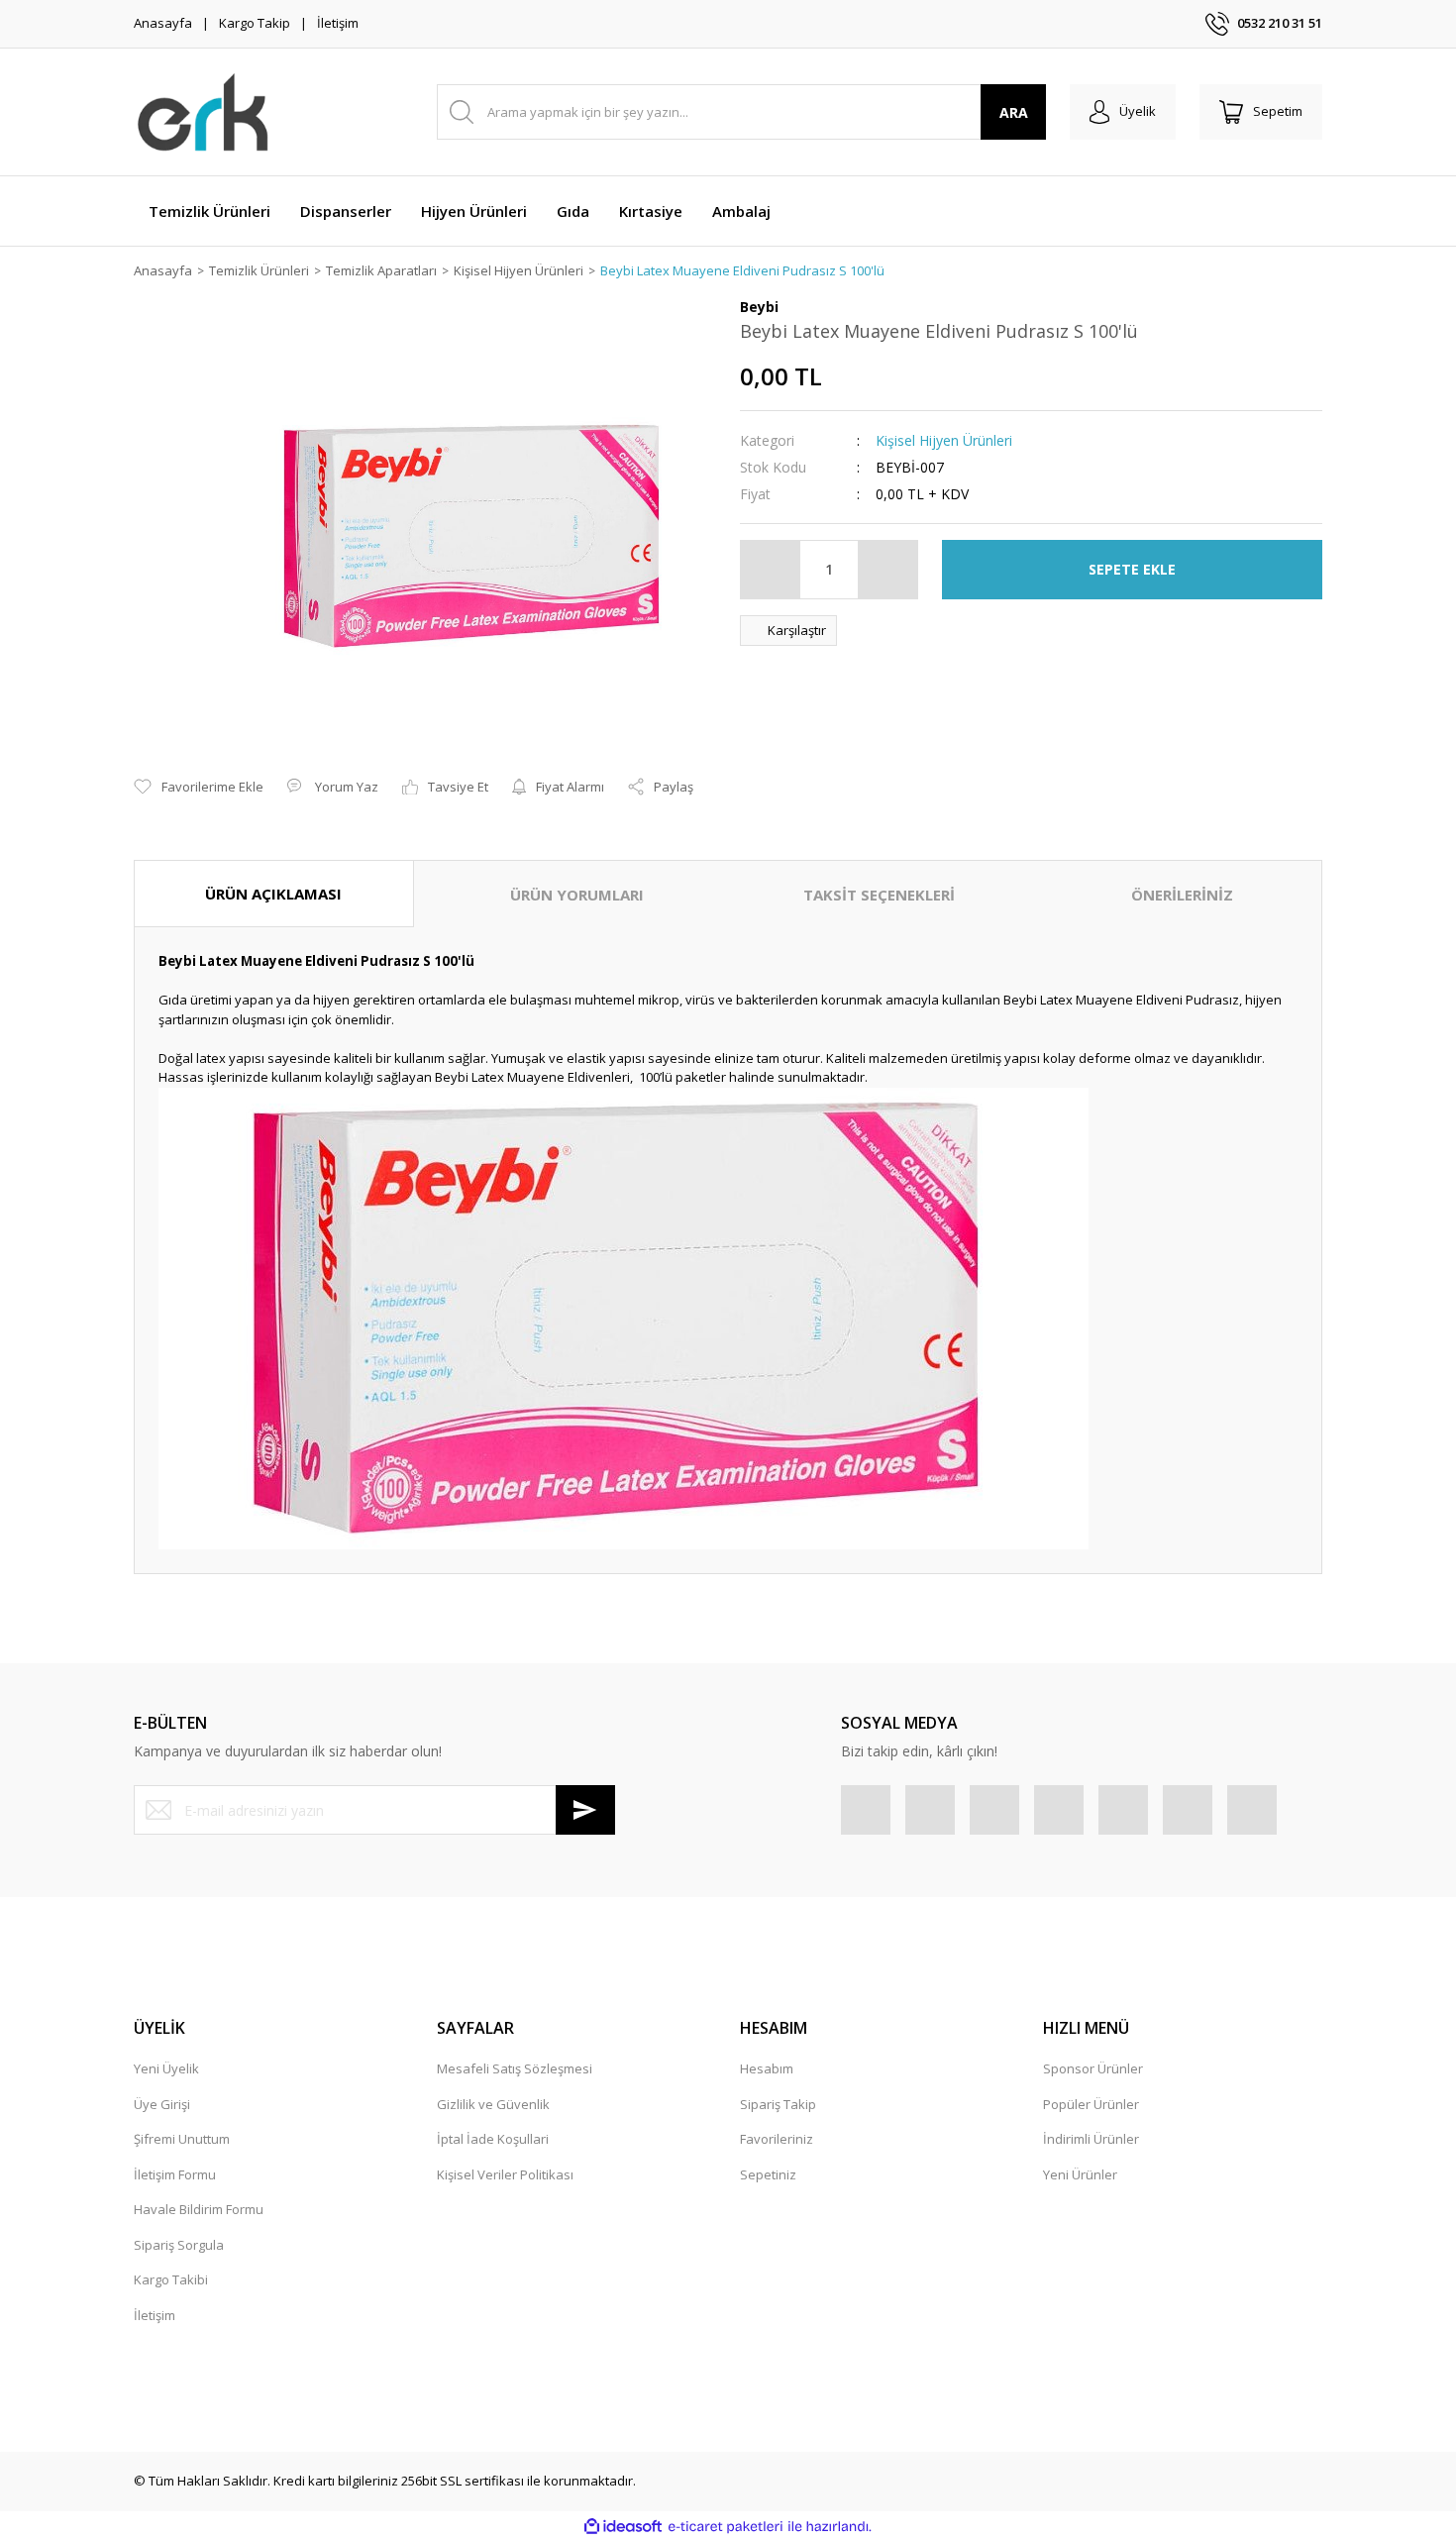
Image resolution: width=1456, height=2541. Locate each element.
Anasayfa (163, 23)
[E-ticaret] (726, 2527)
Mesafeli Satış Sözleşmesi (515, 2068)
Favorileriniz (777, 2139)
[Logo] (204, 112)
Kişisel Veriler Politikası (505, 2174)
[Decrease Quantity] (771, 570)
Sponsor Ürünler (1093, 2068)
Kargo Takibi (171, 2279)
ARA (1014, 112)
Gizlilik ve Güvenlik (493, 2104)
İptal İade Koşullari (493, 2139)
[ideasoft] (623, 2527)
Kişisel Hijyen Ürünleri (944, 440)
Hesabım (767, 2068)
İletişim (338, 23)
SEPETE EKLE (1132, 569)
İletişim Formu (175, 2174)
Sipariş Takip (778, 2104)
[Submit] (585, 1810)
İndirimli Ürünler (1091, 2139)
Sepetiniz (768, 2174)
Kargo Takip (255, 23)
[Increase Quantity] (887, 570)
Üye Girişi (162, 2104)
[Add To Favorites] (199, 788)
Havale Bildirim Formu (199, 2209)
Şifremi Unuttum (182, 2139)
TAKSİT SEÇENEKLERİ (879, 895)
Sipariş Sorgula (179, 2245)
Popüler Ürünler (1091, 2104)
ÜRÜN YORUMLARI (577, 895)
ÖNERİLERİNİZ (1182, 895)
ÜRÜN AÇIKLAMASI (273, 894)
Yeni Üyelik (166, 2068)
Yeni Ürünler (1080, 2174)
